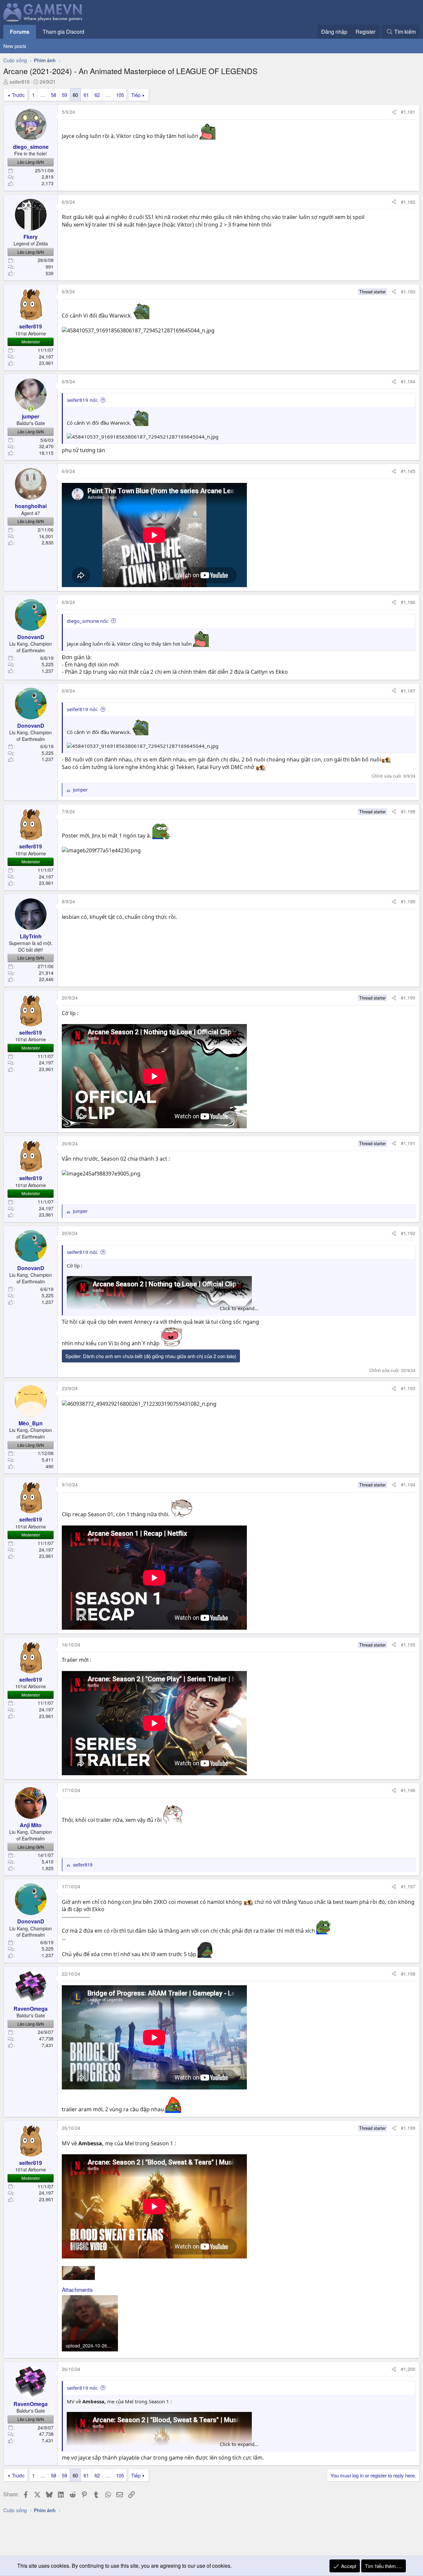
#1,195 (408, 1645)
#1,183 (408, 291)
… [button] (43, 95)
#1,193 (408, 1388)
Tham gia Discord (63, 32)
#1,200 (408, 2369)
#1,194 (408, 1484)
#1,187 (408, 691)
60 (75, 95)
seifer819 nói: (82, 400)
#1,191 (408, 1143)
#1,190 (408, 998)
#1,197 (408, 1886)
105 (120, 95)
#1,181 (408, 112)
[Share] (394, 112)
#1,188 (408, 811)
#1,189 (408, 901)
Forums (20, 32)
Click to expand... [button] (239, 1308)
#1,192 (408, 1233)
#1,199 (408, 2128)
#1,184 (408, 381)
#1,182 (408, 202)
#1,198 (408, 1974)
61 (86, 95)
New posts (15, 46)
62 (97, 95)
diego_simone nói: (88, 621)
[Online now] (31, 409)
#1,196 (408, 1790)
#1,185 (408, 471)
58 (54, 95)
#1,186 (408, 602)
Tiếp (136, 95)
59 (64, 95)
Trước (18, 95)
